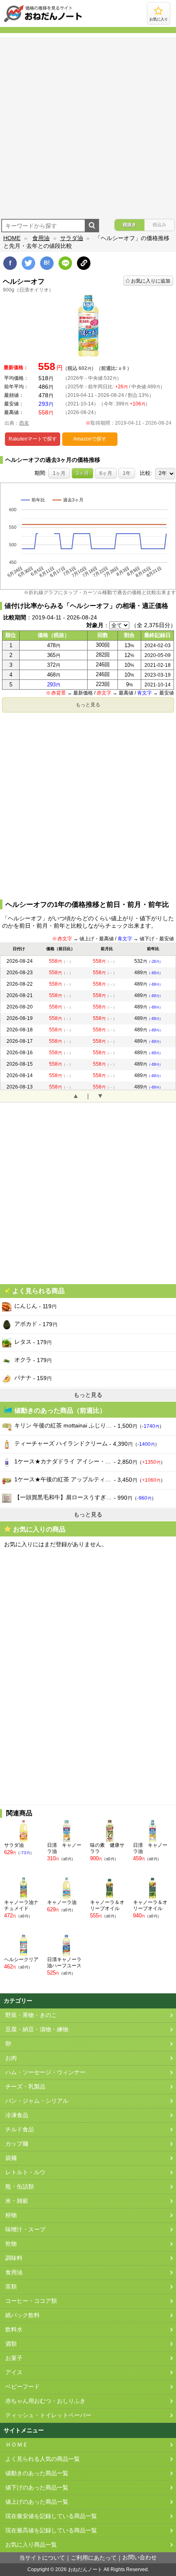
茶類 (11, 2287)
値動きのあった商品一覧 (37, 2473)
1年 (127, 473)
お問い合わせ (140, 2557)
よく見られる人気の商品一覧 (43, 2459)
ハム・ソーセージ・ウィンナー (45, 2072)
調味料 (14, 2258)
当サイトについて (42, 2558)
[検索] (92, 226)
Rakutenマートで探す (33, 439)
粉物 (11, 2215)
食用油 (41, 238)
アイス (14, 2372)
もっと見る (88, 705)
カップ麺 (17, 2144)
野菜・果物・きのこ (31, 2015)
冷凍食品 (17, 2115)
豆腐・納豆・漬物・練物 (37, 2029)
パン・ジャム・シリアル (37, 2101)
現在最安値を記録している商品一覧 (51, 2516)
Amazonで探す (90, 439)
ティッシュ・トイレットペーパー (48, 2415)
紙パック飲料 (23, 2315)
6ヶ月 (106, 473)
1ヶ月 (59, 473)
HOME (12, 238)
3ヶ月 (82, 473)
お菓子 (14, 2358)
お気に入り (159, 19)
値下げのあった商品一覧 (37, 2488)
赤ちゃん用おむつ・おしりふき (45, 2401)
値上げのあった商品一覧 (37, 2502)
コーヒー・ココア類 (31, 2301)
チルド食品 (20, 2130)
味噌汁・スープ (25, 2230)
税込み (159, 225)
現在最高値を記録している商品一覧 (51, 2530)
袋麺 (11, 2158)
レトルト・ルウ (25, 2172)
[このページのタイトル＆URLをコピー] (84, 263)
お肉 (11, 2058)
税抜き (130, 225)
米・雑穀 (17, 2201)
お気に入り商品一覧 (31, 2545)
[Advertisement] (88, 125)
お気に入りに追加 (151, 281)
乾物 (11, 2244)
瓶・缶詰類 (20, 2187)
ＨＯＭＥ (17, 2445)
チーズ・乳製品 (25, 2087)
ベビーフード (23, 2387)
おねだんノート (85, 2569)
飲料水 (14, 2330)
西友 (24, 423)
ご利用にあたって (94, 2558)
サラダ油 (72, 238)
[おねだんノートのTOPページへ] (43, 22)
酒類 (11, 2344)
